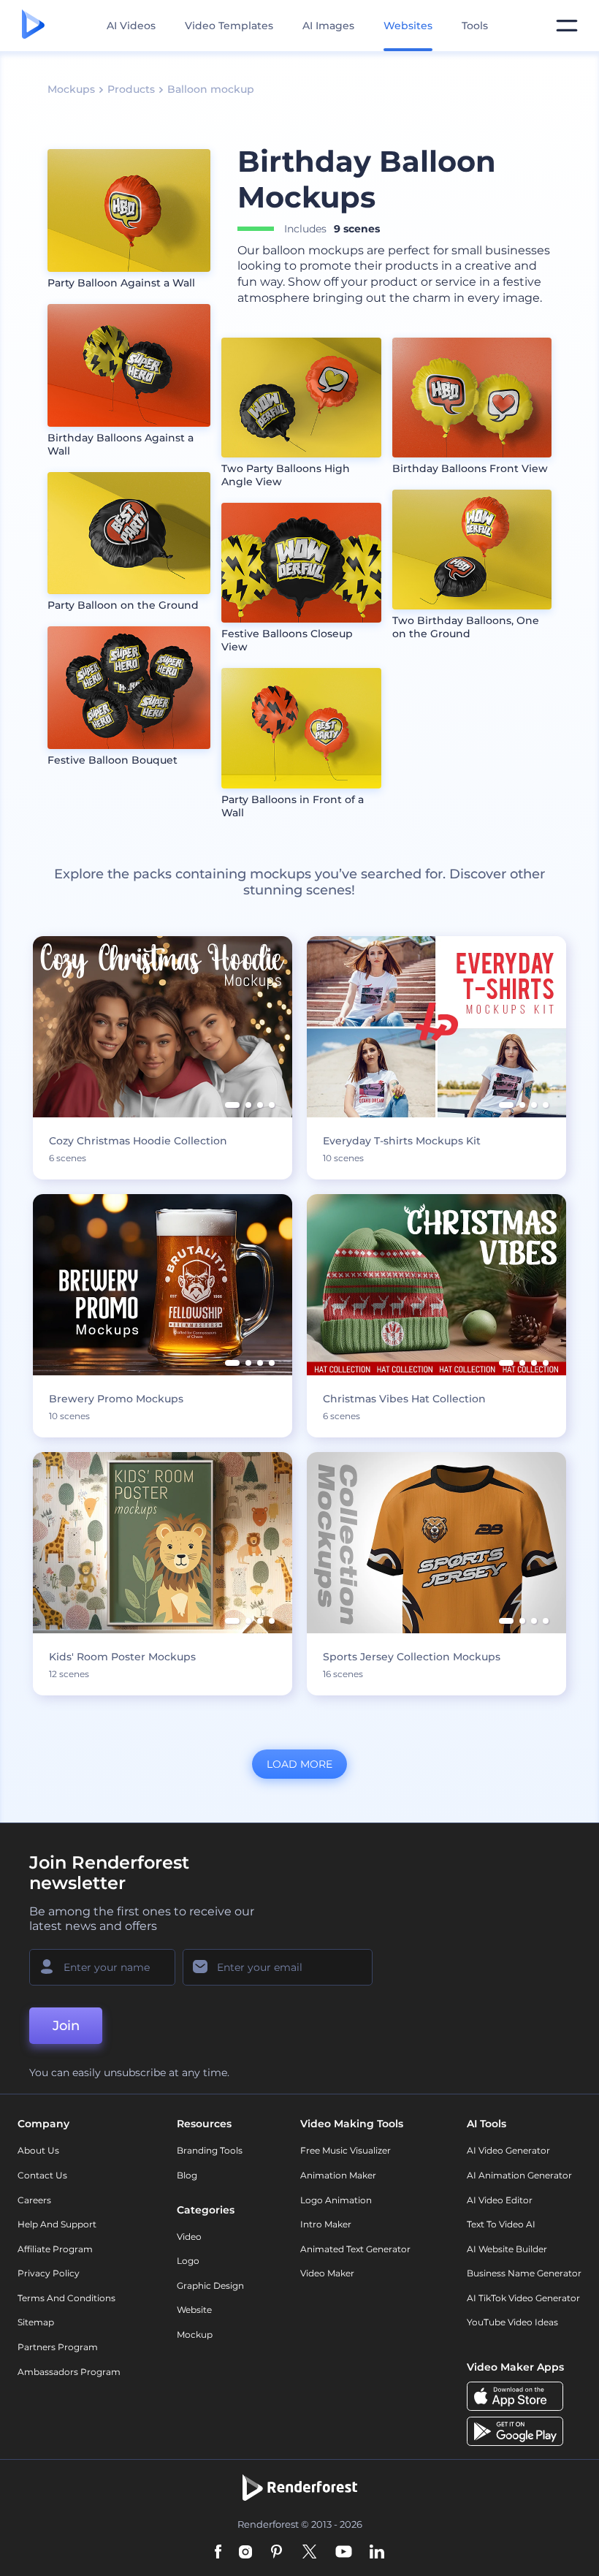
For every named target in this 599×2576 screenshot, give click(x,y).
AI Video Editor (500, 2200)
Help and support (57, 2224)
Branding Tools (210, 2150)
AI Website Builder (507, 2249)
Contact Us (42, 2175)
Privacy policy (49, 2273)
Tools (475, 26)
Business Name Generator (524, 2273)
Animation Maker (338, 2175)
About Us (38, 2150)
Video (189, 2237)
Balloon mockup (211, 89)
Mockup (195, 2334)
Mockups (71, 89)
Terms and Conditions (66, 2298)
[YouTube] (344, 2553)
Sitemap (36, 2322)
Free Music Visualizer (346, 2150)
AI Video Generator (508, 2150)
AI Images (328, 26)
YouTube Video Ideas (512, 2322)
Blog (187, 2175)
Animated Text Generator (355, 2249)
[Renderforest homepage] (33, 26)
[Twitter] (309, 2553)
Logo (188, 2261)
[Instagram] (245, 2553)
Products (131, 89)
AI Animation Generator (519, 2175)
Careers (34, 2200)
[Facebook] (218, 2553)
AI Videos (131, 26)
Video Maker (327, 2273)
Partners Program (58, 2347)
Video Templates (229, 26)
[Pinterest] (276, 2553)
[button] (232, 1105)
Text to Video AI (501, 2224)
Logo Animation (336, 2200)
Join (66, 2026)
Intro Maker (326, 2224)
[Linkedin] (377, 2553)
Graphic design (210, 2286)
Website (194, 2310)
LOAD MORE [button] (299, 1764)
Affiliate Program (55, 2249)
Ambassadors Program (69, 2372)
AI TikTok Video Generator (523, 2298)
